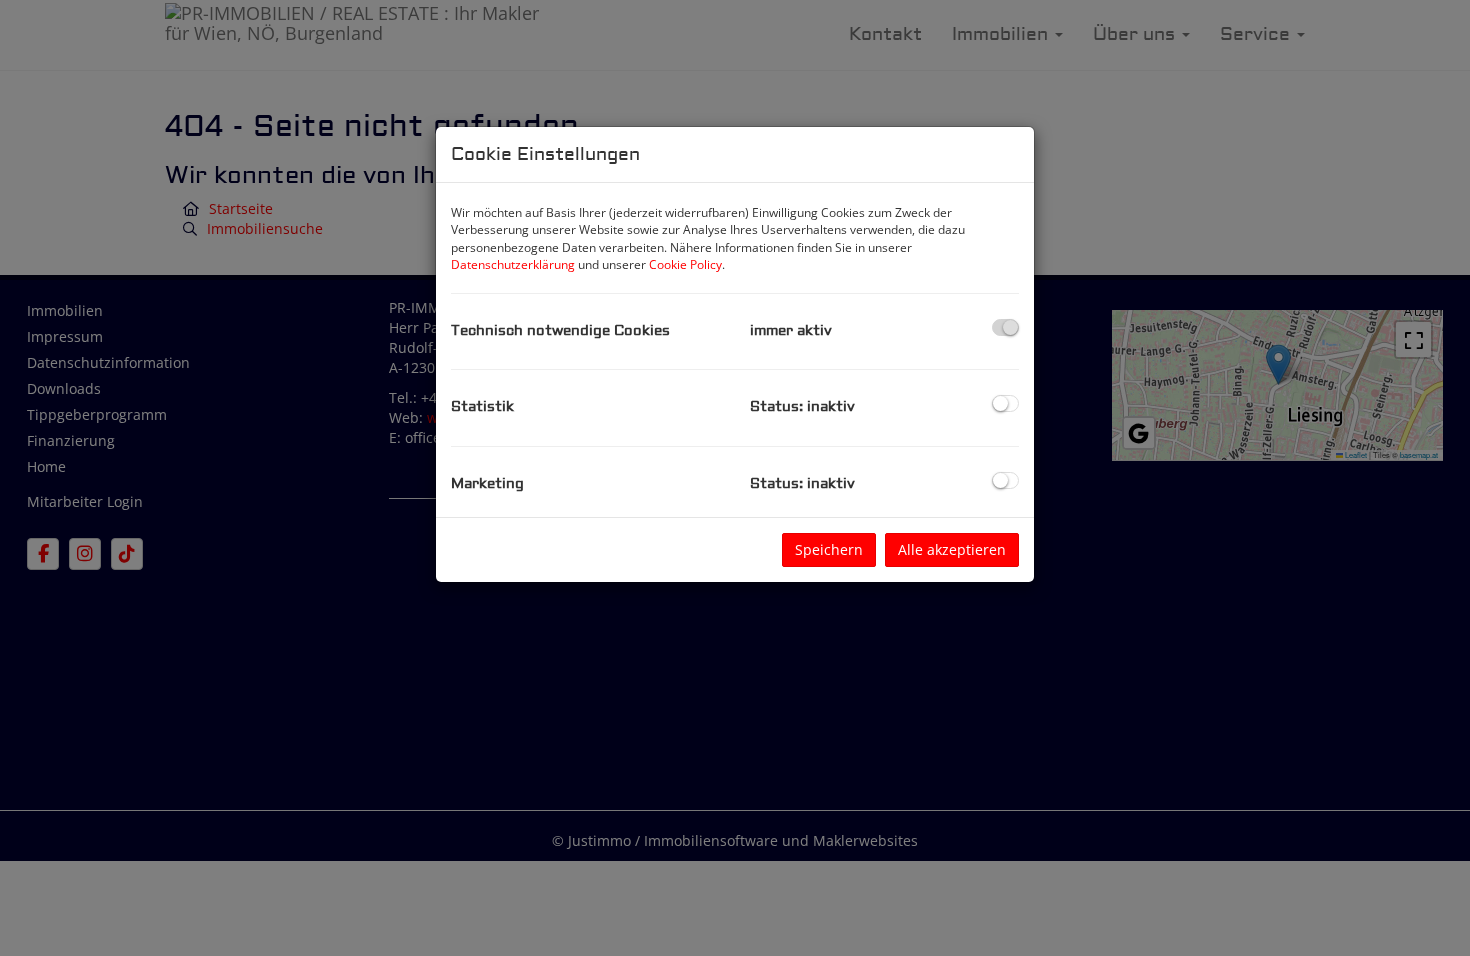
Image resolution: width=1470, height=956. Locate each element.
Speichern (829, 549)
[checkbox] (1005, 327)
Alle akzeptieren (952, 549)
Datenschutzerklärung (513, 264)
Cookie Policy (685, 264)
